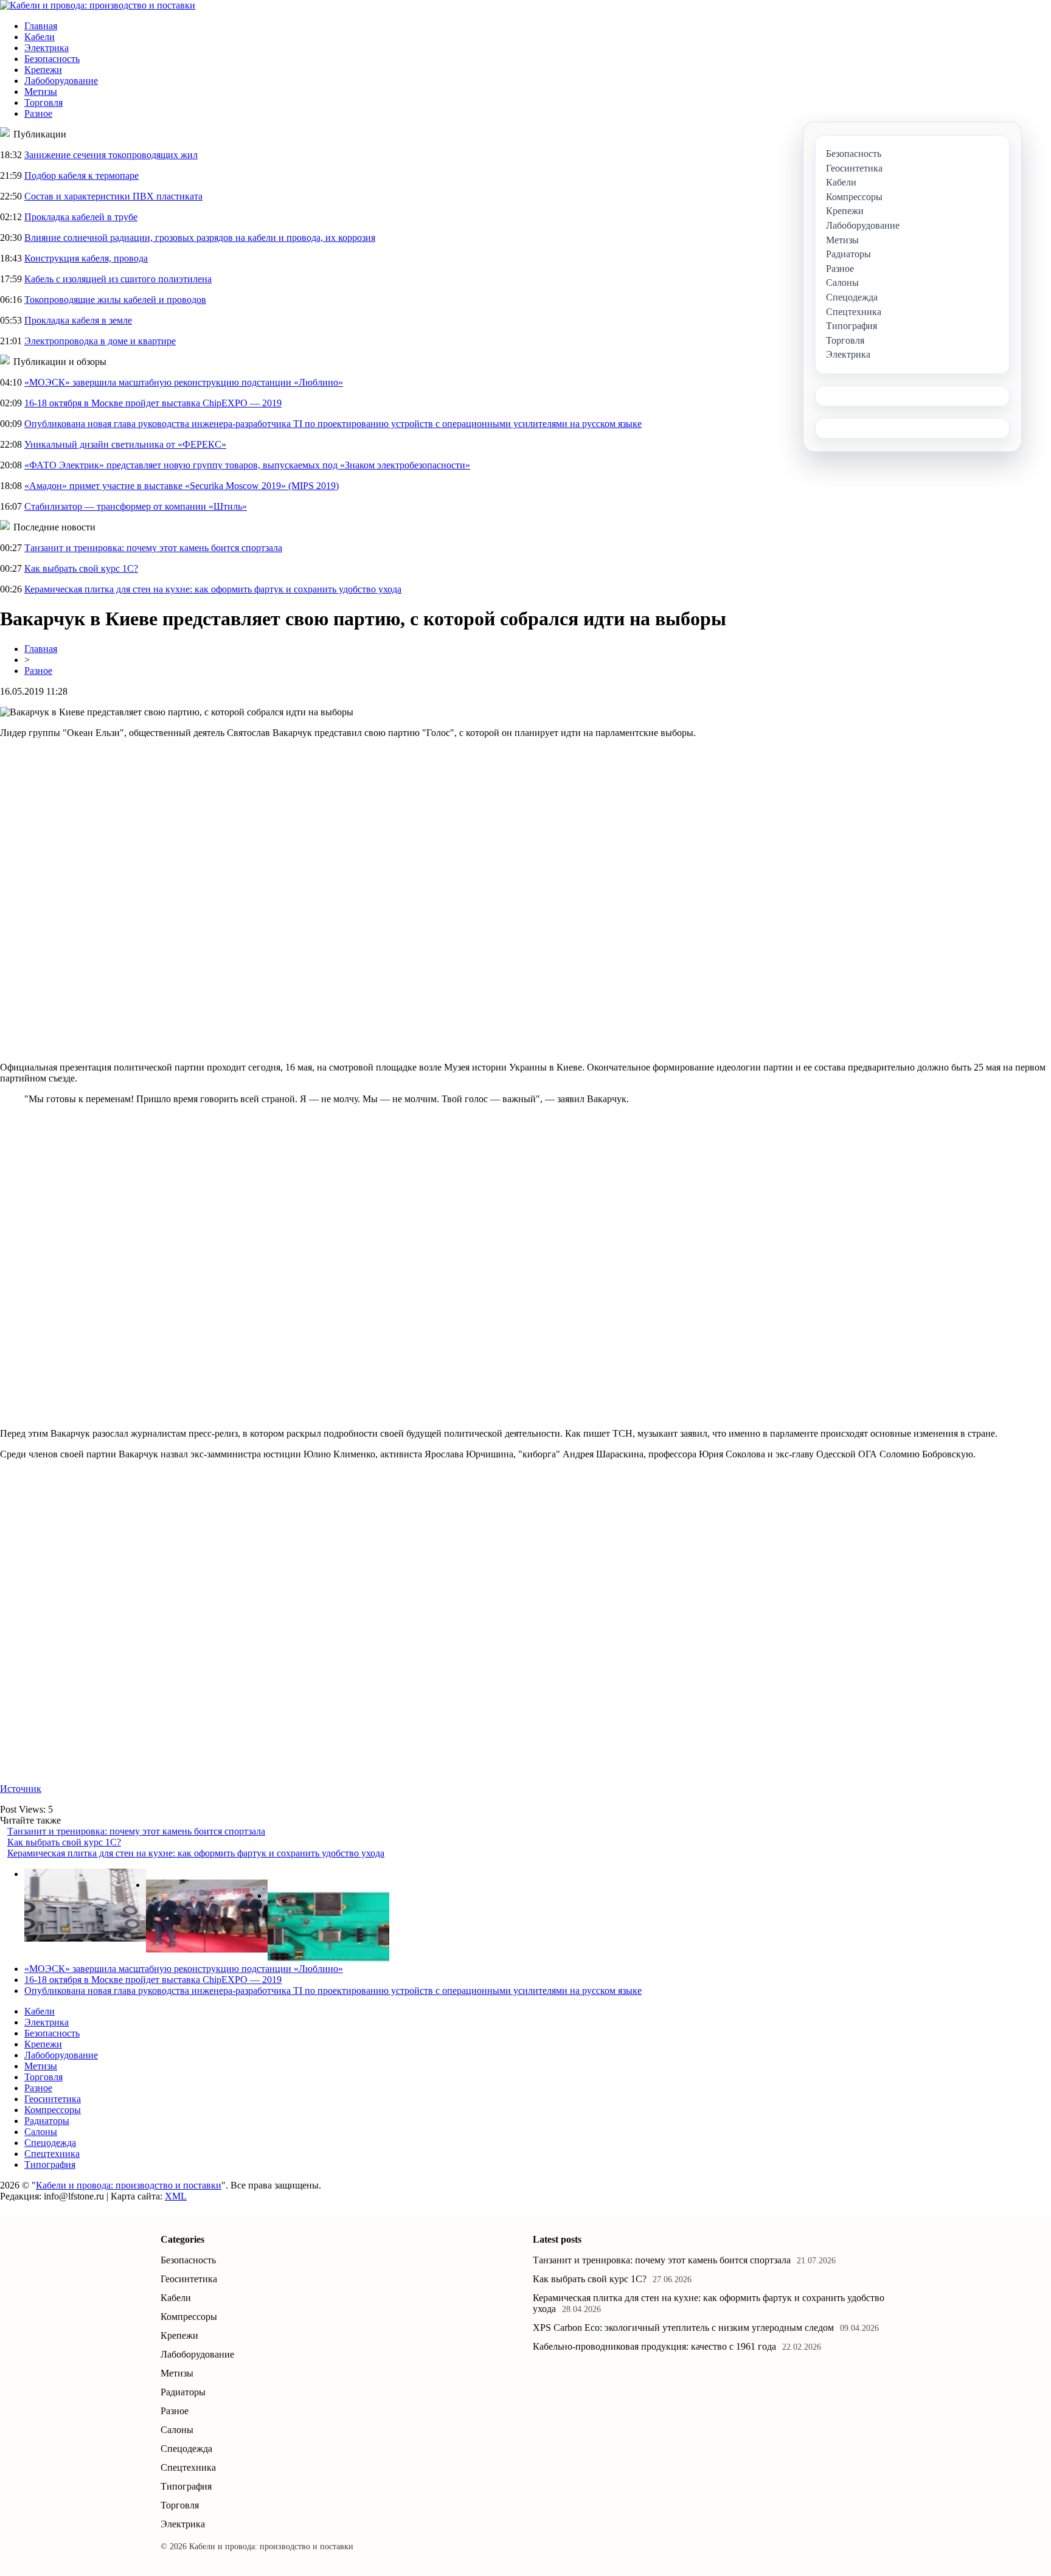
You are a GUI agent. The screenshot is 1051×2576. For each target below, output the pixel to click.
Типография (50, 2165)
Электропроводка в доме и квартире (100, 341)
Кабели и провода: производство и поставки (129, 2185)
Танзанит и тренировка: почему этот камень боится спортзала (153, 548)
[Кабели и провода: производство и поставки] (98, 5)
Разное (38, 113)
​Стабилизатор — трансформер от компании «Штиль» (136, 506)
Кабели (40, 37)
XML (176, 2196)
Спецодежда (50, 2143)
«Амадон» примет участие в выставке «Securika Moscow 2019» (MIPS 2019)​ (182, 486)
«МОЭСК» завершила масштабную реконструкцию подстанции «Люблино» (184, 382)
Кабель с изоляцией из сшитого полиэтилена (118, 279)
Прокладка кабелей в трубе (81, 217)
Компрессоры (53, 2110)
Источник (21, 1789)
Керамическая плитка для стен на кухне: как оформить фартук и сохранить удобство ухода (213, 589)
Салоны (41, 2132)
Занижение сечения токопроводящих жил (111, 155)
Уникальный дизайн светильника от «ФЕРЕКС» (125, 444)
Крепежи (43, 70)
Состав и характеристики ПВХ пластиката (113, 196)
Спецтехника (52, 2154)
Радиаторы (47, 2121)
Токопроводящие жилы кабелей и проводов (115, 300)
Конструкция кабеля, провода (86, 258)
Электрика (47, 48)
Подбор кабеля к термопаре (82, 175)
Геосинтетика (53, 2099)
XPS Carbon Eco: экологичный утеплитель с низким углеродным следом (683, 2328)
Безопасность (52, 59)
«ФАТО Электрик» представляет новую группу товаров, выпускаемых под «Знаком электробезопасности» (247, 465)
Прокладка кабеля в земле (78, 320)
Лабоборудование (61, 81)
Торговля (43, 102)
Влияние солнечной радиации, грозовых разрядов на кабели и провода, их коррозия (200, 238)
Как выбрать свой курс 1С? (81, 568)
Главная (41, 26)
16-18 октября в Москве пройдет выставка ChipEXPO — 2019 (153, 403)
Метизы (41, 92)
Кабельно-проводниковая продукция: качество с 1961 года (654, 2346)
